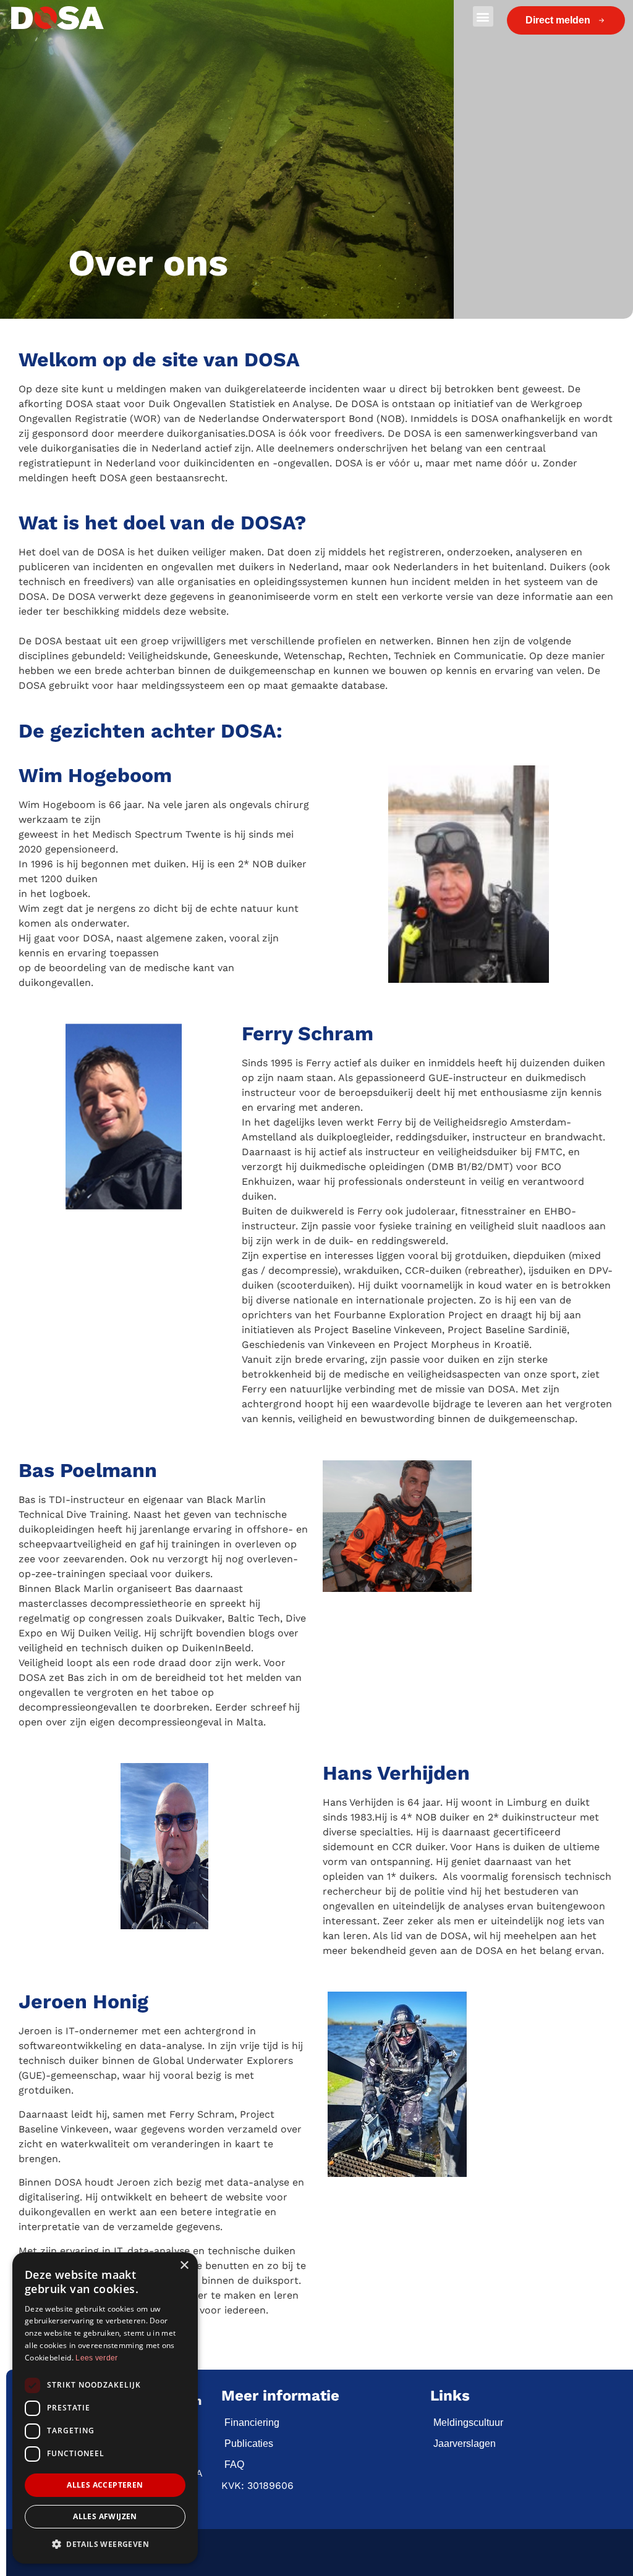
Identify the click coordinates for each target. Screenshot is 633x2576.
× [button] (184, 2266)
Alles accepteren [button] (105, 2485)
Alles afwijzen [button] (105, 2516)
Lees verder (96, 2358)
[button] (483, 16)
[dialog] (105, 2408)
